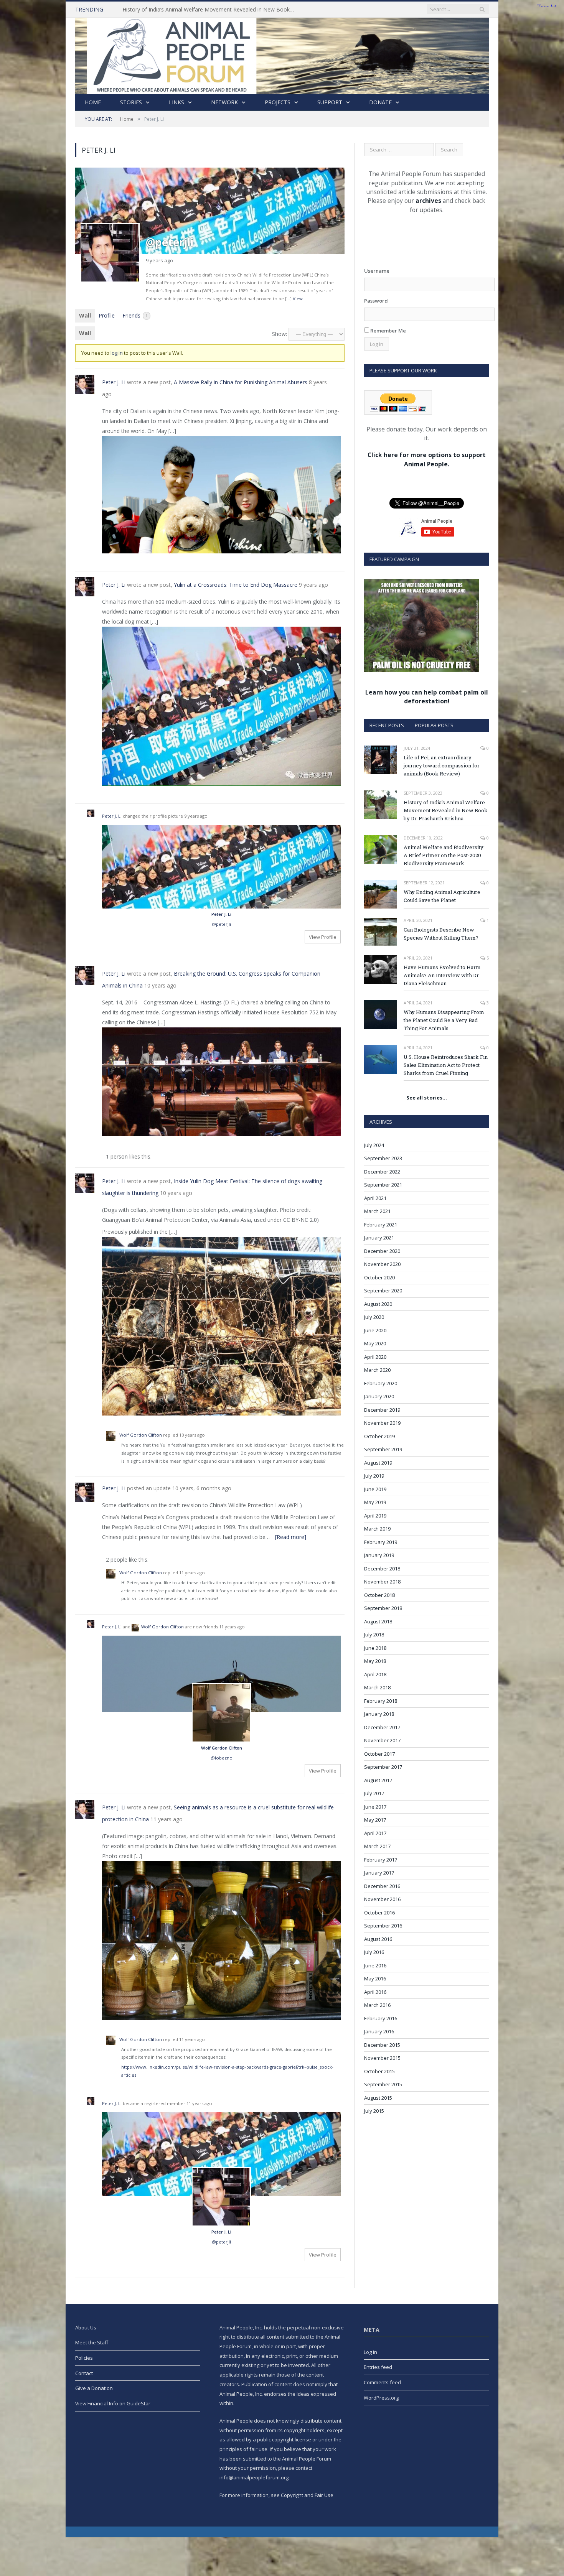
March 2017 (377, 1846)
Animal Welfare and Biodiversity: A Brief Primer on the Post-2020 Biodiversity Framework (444, 855)
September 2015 (383, 2084)
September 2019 (383, 1449)
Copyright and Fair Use (307, 2495)
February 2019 (381, 1542)
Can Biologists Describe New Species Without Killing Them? (441, 934)
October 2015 (379, 2071)
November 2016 (382, 1899)
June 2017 (375, 1807)
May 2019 (375, 1502)
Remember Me (388, 331)
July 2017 (374, 1793)
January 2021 (379, 1238)
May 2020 (375, 1343)
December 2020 (382, 1251)
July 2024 (374, 1145)
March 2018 (377, 1687)
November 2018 (382, 1582)
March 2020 (377, 1370)
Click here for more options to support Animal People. (427, 459)
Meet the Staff (92, 2342)
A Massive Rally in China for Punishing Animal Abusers (241, 382)
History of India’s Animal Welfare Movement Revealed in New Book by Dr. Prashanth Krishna (211, 10)
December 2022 (382, 1172)
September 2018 (383, 1608)
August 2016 (378, 1939)
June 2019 (375, 1489)
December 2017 (382, 1727)
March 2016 (377, 2005)
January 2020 (379, 1396)
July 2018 (374, 1634)
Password (376, 301)
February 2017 (381, 1860)
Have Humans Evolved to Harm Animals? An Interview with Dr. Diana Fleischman (442, 975)
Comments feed (382, 2382)
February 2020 (381, 1383)
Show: (280, 334)
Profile (107, 315)
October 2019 (379, 1436)
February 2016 (381, 2018)
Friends (135, 315)
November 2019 (382, 1423)
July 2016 (374, 1952)
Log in (370, 2352)
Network (224, 102)
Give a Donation (94, 2388)
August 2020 (378, 1304)
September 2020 (383, 1290)
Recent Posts (387, 725)
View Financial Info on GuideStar (113, 2403)
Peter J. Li (114, 382)
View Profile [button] (323, 937)
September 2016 (383, 1926)
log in (117, 353)
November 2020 (382, 1264)
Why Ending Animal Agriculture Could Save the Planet (442, 896)
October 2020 (379, 1277)
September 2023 (383, 1158)
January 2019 (379, 1555)
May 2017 (375, 1820)
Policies (84, 2358)
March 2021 (377, 1211)
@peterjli (221, 924)
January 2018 (379, 1714)
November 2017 (382, 1740)
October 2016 (379, 1913)
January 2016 (379, 2031)
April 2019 (375, 1516)
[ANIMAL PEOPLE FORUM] (282, 54)
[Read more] (291, 1537)
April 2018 (375, 1674)
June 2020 (375, 1330)
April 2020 (375, 1357)
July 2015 (374, 2111)
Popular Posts (434, 725)
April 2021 (375, 1198)
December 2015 (382, 2045)
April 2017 (375, 1833)
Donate (380, 102)
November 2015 (382, 2058)
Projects (278, 102)
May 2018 (375, 1661)
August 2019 (378, 1463)
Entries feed (378, 2367)
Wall (85, 315)
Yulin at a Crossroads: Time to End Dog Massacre (236, 585)
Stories (131, 102)
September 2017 (383, 1767)
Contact (84, 2373)
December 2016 (382, 1886)
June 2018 (375, 1648)
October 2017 (379, 1754)
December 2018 (382, 1569)
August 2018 (378, 1621)
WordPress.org (381, 2398)
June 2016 (375, 1965)
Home (93, 102)
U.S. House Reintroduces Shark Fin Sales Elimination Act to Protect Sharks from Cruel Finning (446, 1065)
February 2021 (381, 1225)
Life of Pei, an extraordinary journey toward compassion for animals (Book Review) (442, 765)
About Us (86, 2327)
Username (377, 271)
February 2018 (381, 1701)
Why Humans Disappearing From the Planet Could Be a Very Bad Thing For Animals (444, 1020)
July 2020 (374, 1317)
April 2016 (375, 1992)
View (298, 299)
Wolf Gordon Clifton (141, 1435)
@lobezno (222, 1758)
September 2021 (383, 1185)
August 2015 (378, 2098)
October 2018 (379, 1595)
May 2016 (375, 1978)
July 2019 (374, 1476)
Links (176, 102)
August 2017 (378, 1780)
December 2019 (382, 1410)
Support (330, 102)
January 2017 (379, 1873)
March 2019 (377, 1529)
